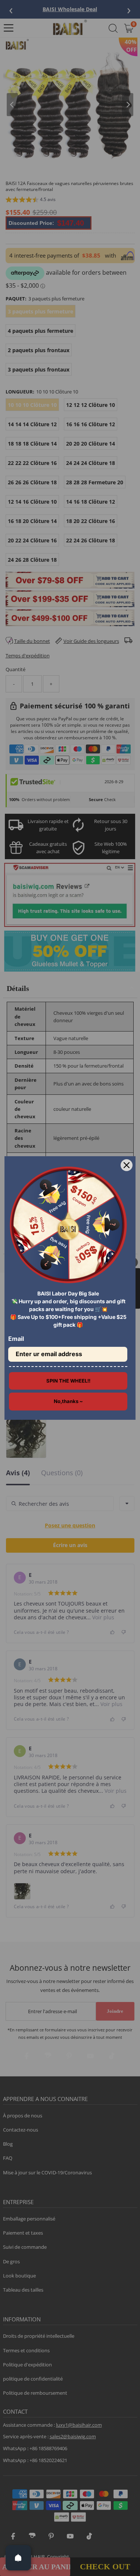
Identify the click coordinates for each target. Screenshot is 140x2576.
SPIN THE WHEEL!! (68, 1381)
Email (16, 1339)
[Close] (127, 1165)
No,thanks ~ (68, 1401)
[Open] (18, 2558)
